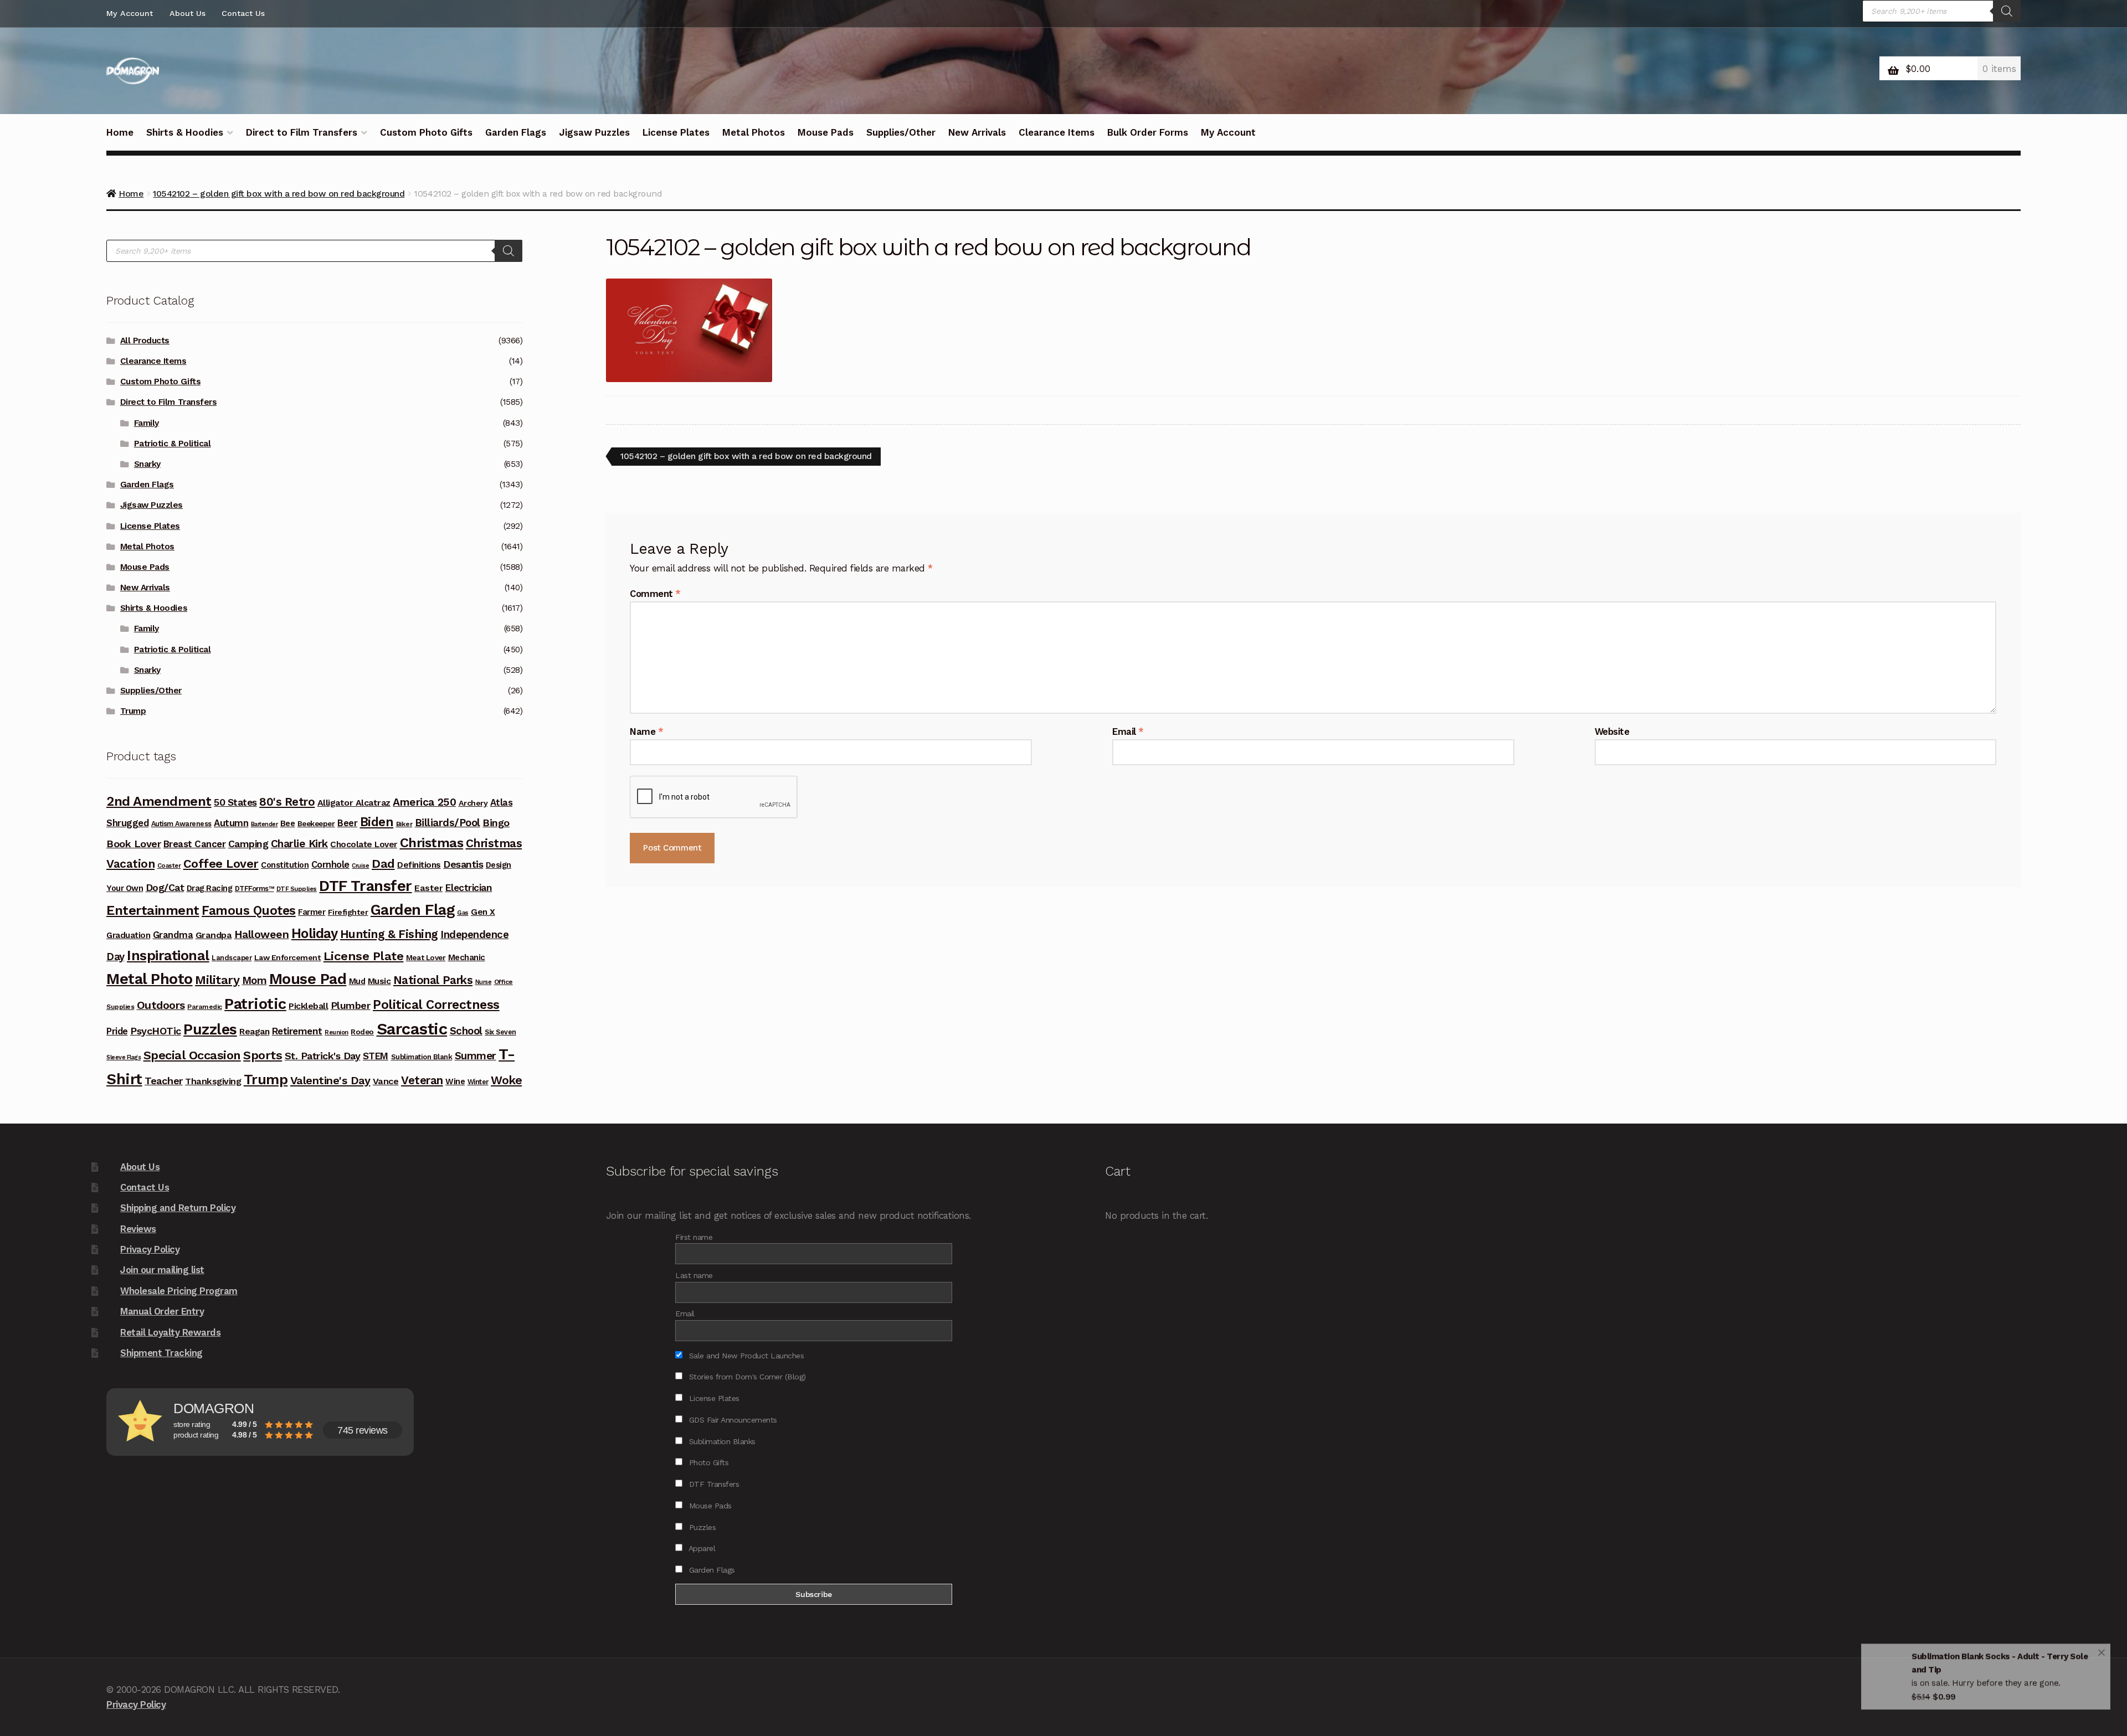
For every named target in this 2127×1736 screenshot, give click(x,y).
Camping (248, 844)
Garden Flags (516, 132)
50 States (235, 802)
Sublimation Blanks (721, 1441)
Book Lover (133, 844)
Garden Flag (413, 910)
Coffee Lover (221, 864)
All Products (145, 341)
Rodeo (362, 1032)
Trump (133, 711)
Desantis (463, 864)
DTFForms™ (255, 888)
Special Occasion (192, 1055)
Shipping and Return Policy (178, 1208)
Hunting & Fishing (389, 934)
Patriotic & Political (173, 444)
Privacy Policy (150, 1249)
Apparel (701, 1548)
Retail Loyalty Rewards (170, 1332)
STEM (376, 1056)
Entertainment (153, 910)
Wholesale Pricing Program (179, 1291)
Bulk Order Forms (1148, 132)
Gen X (483, 912)
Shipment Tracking (161, 1353)
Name (646, 732)
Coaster (169, 866)
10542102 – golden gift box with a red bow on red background (746, 458)
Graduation (128, 935)
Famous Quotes (249, 911)
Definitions (419, 865)
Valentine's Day (330, 1080)
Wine (455, 1081)
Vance (386, 1081)
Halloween (262, 934)
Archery (473, 803)
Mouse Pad (308, 979)
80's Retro (287, 802)
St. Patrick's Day (323, 1056)
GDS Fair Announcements (732, 1420)
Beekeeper (316, 823)
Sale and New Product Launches (745, 1356)
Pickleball (308, 1006)
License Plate (364, 956)
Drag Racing (210, 888)
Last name (694, 1275)
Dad (383, 863)
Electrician (469, 888)
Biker (404, 824)
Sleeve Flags (124, 1057)
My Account (130, 13)
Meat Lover (426, 957)
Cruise (360, 866)
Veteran (422, 1080)
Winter (478, 1082)
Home (120, 132)
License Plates (676, 132)
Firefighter (348, 912)
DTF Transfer (365, 886)
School (466, 1031)
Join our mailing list (162, 1270)
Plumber (351, 1005)
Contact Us (243, 13)
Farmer (312, 912)
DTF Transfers (713, 1484)
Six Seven (500, 1032)
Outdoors (161, 1005)
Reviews (138, 1229)
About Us (187, 13)
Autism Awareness (181, 824)
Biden (377, 822)
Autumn (231, 823)
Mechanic (467, 957)
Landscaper (232, 958)
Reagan (254, 1031)
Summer (476, 1056)
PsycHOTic (156, 1031)
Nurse (484, 982)
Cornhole (330, 865)
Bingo (496, 823)
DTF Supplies (297, 889)
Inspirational (168, 955)
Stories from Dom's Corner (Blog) (746, 1377)
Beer (347, 823)
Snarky (147, 464)
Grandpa (214, 935)
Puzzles (210, 1029)
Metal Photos (754, 132)
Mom (255, 980)
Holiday (315, 933)
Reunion (336, 1032)
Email (1128, 732)
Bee (288, 823)
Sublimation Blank (422, 1057)
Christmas (432, 843)
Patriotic (255, 1004)
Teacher (164, 1081)
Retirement (297, 1031)
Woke (506, 1080)
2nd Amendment (159, 801)
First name (694, 1237)
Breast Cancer (195, 844)
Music (379, 981)
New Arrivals (977, 132)
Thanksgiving (213, 1081)
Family (147, 423)
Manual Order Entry (162, 1311)
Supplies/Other (901, 132)
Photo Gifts (707, 1462)
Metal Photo (150, 979)
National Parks (433, 980)
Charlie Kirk (299, 844)
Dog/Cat (165, 887)
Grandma (173, 935)
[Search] (2007, 11)
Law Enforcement (288, 957)
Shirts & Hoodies (185, 132)
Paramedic (205, 1007)
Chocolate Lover (364, 844)
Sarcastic (412, 1029)
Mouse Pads (826, 132)
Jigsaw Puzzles (594, 132)
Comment (655, 594)
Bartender (264, 824)
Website (1612, 732)
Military (217, 980)
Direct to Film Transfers (302, 132)
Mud (357, 981)
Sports (263, 1055)
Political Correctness (436, 1005)
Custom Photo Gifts (426, 132)
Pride (117, 1031)
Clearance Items (1057, 132)
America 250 (424, 802)
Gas (463, 913)
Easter (428, 888)
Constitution (285, 865)
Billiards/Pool (448, 823)
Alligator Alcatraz (354, 803)
